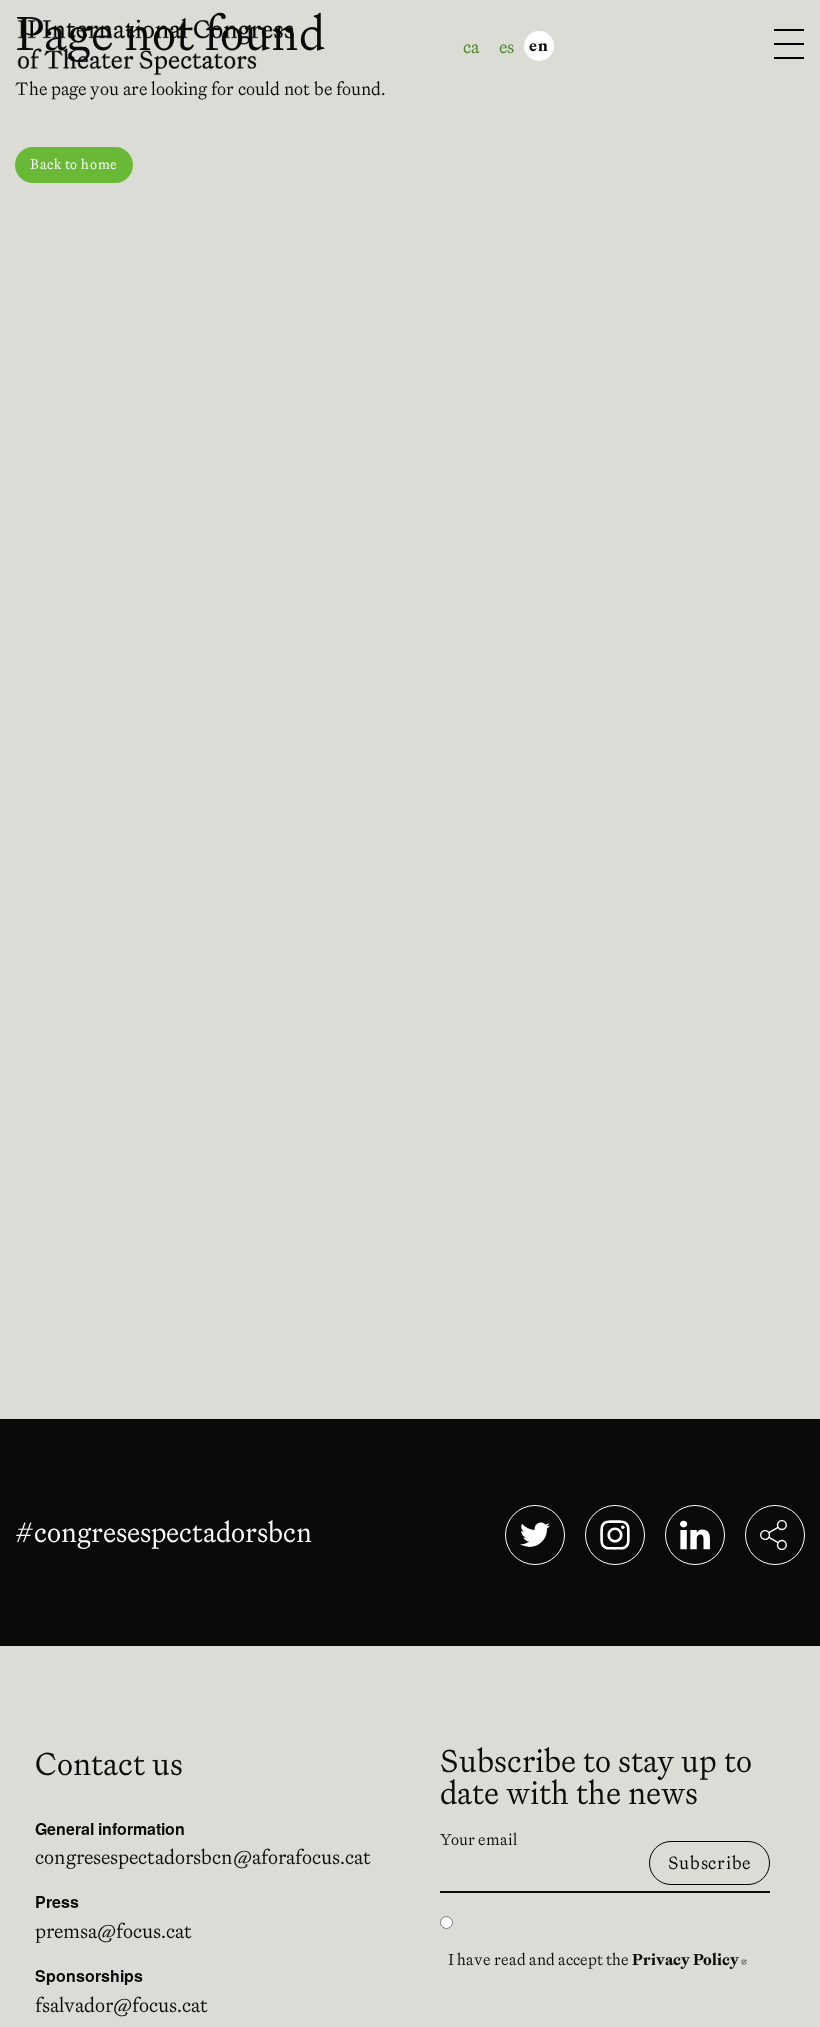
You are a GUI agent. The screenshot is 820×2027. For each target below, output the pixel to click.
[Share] (775, 1535)
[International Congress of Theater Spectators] (168, 44)
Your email (478, 1839)
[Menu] (789, 45)
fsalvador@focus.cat (121, 2005)
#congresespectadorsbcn (167, 1532)
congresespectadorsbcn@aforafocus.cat (203, 1857)
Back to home (74, 164)
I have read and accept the (597, 1959)
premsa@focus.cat (113, 1931)
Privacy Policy (689, 1959)
